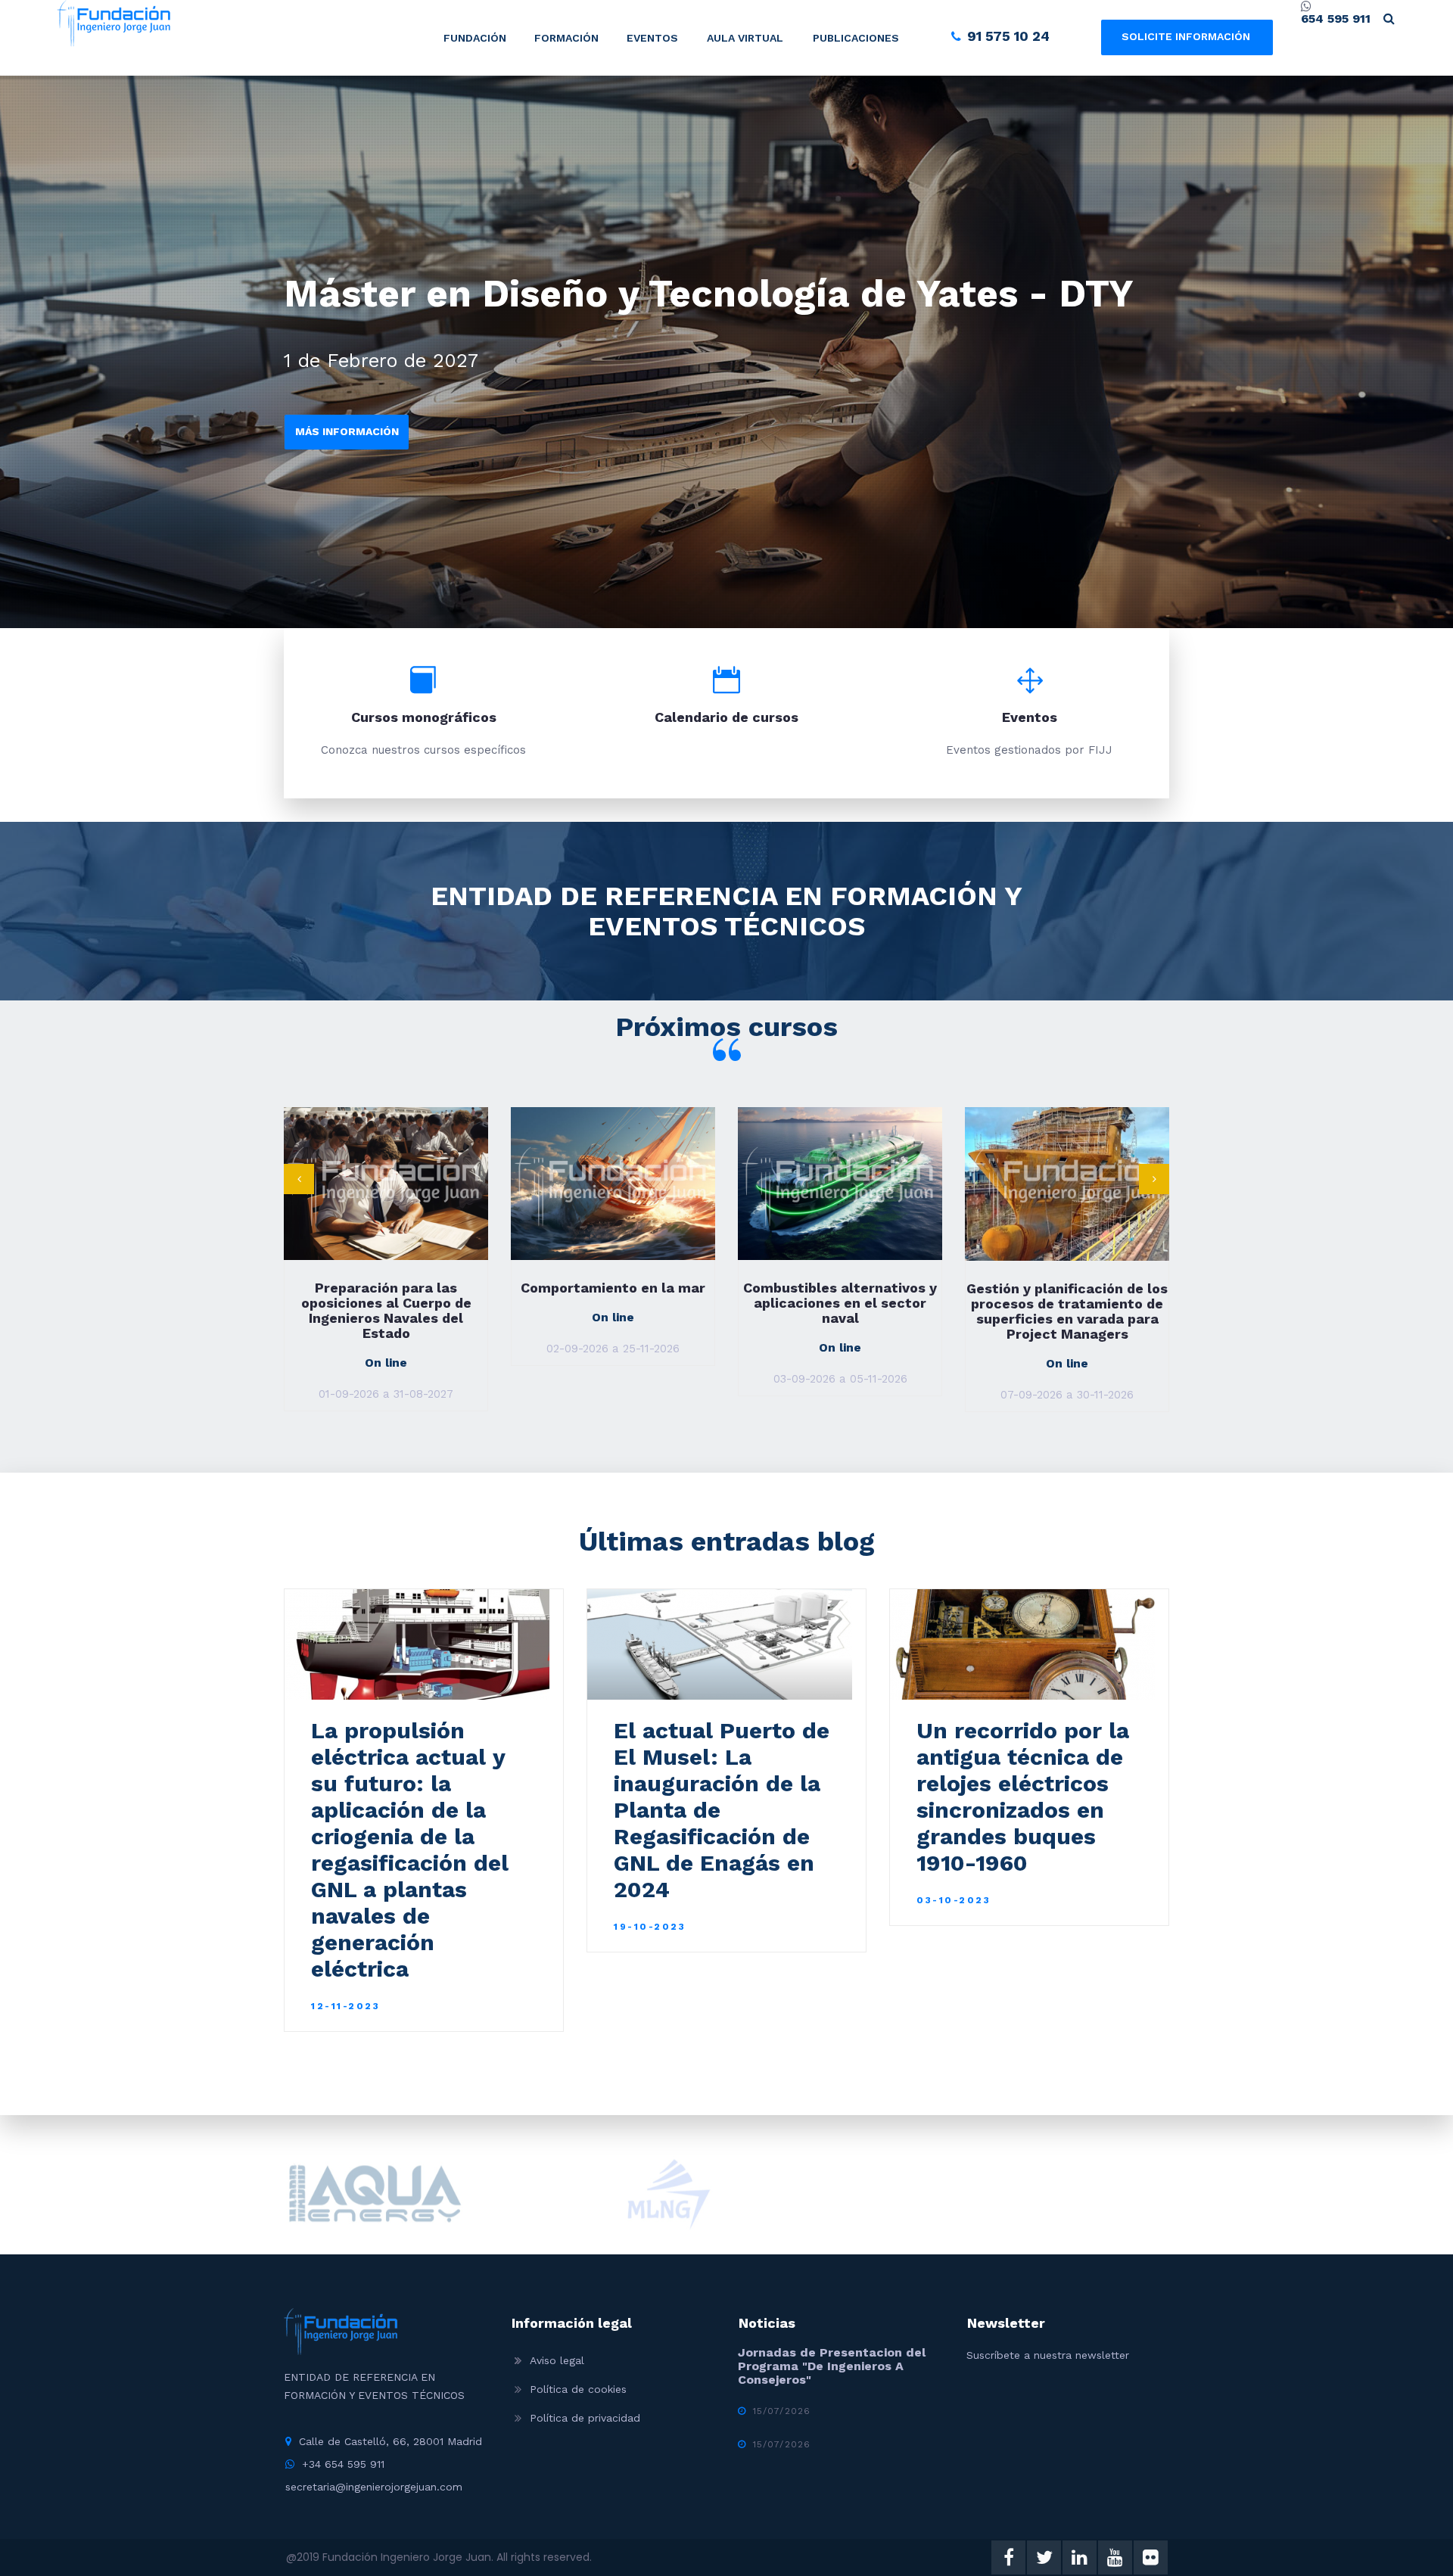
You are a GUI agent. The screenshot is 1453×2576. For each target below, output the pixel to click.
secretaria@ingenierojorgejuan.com (374, 2487)
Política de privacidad (585, 2418)
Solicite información (1186, 36)
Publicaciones (856, 38)
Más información (347, 431)
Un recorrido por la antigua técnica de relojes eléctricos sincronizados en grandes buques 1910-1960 (1023, 1797)
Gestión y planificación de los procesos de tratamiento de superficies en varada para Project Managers (840, 1311)
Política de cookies (578, 2389)
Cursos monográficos (424, 717)
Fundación (475, 38)
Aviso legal (557, 2360)
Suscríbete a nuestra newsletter (1048, 2355)
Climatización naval (1067, 1288)
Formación (566, 38)
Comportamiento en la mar (386, 1288)
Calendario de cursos (726, 717)
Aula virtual (745, 38)
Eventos (652, 38)
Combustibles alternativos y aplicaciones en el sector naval (613, 1303)
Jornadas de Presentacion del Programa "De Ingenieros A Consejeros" (832, 2366)
